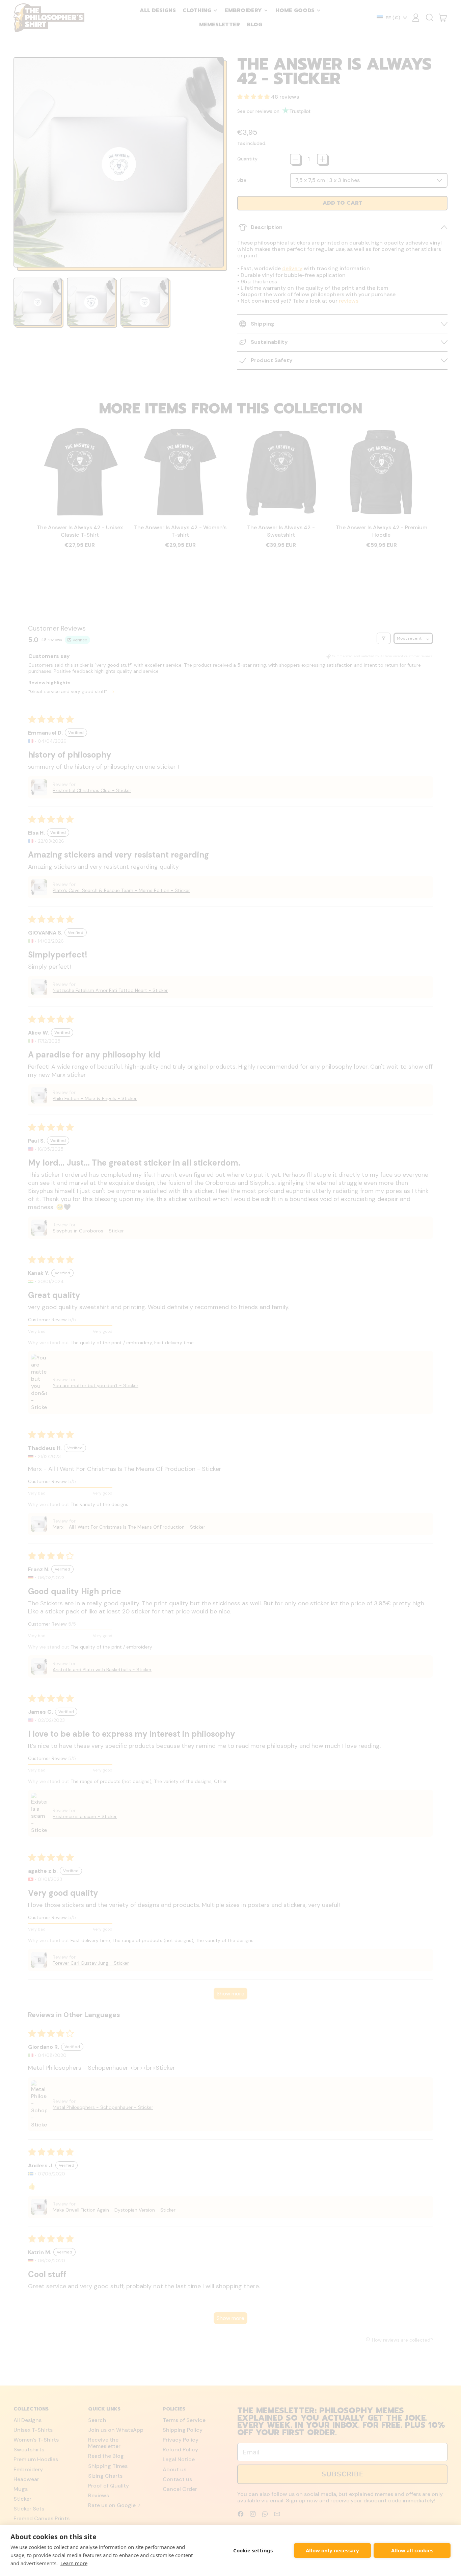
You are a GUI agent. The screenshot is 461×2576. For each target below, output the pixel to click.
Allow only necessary (332, 2550)
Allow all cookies (412, 2550)
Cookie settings (253, 2550)
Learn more (74, 2563)
